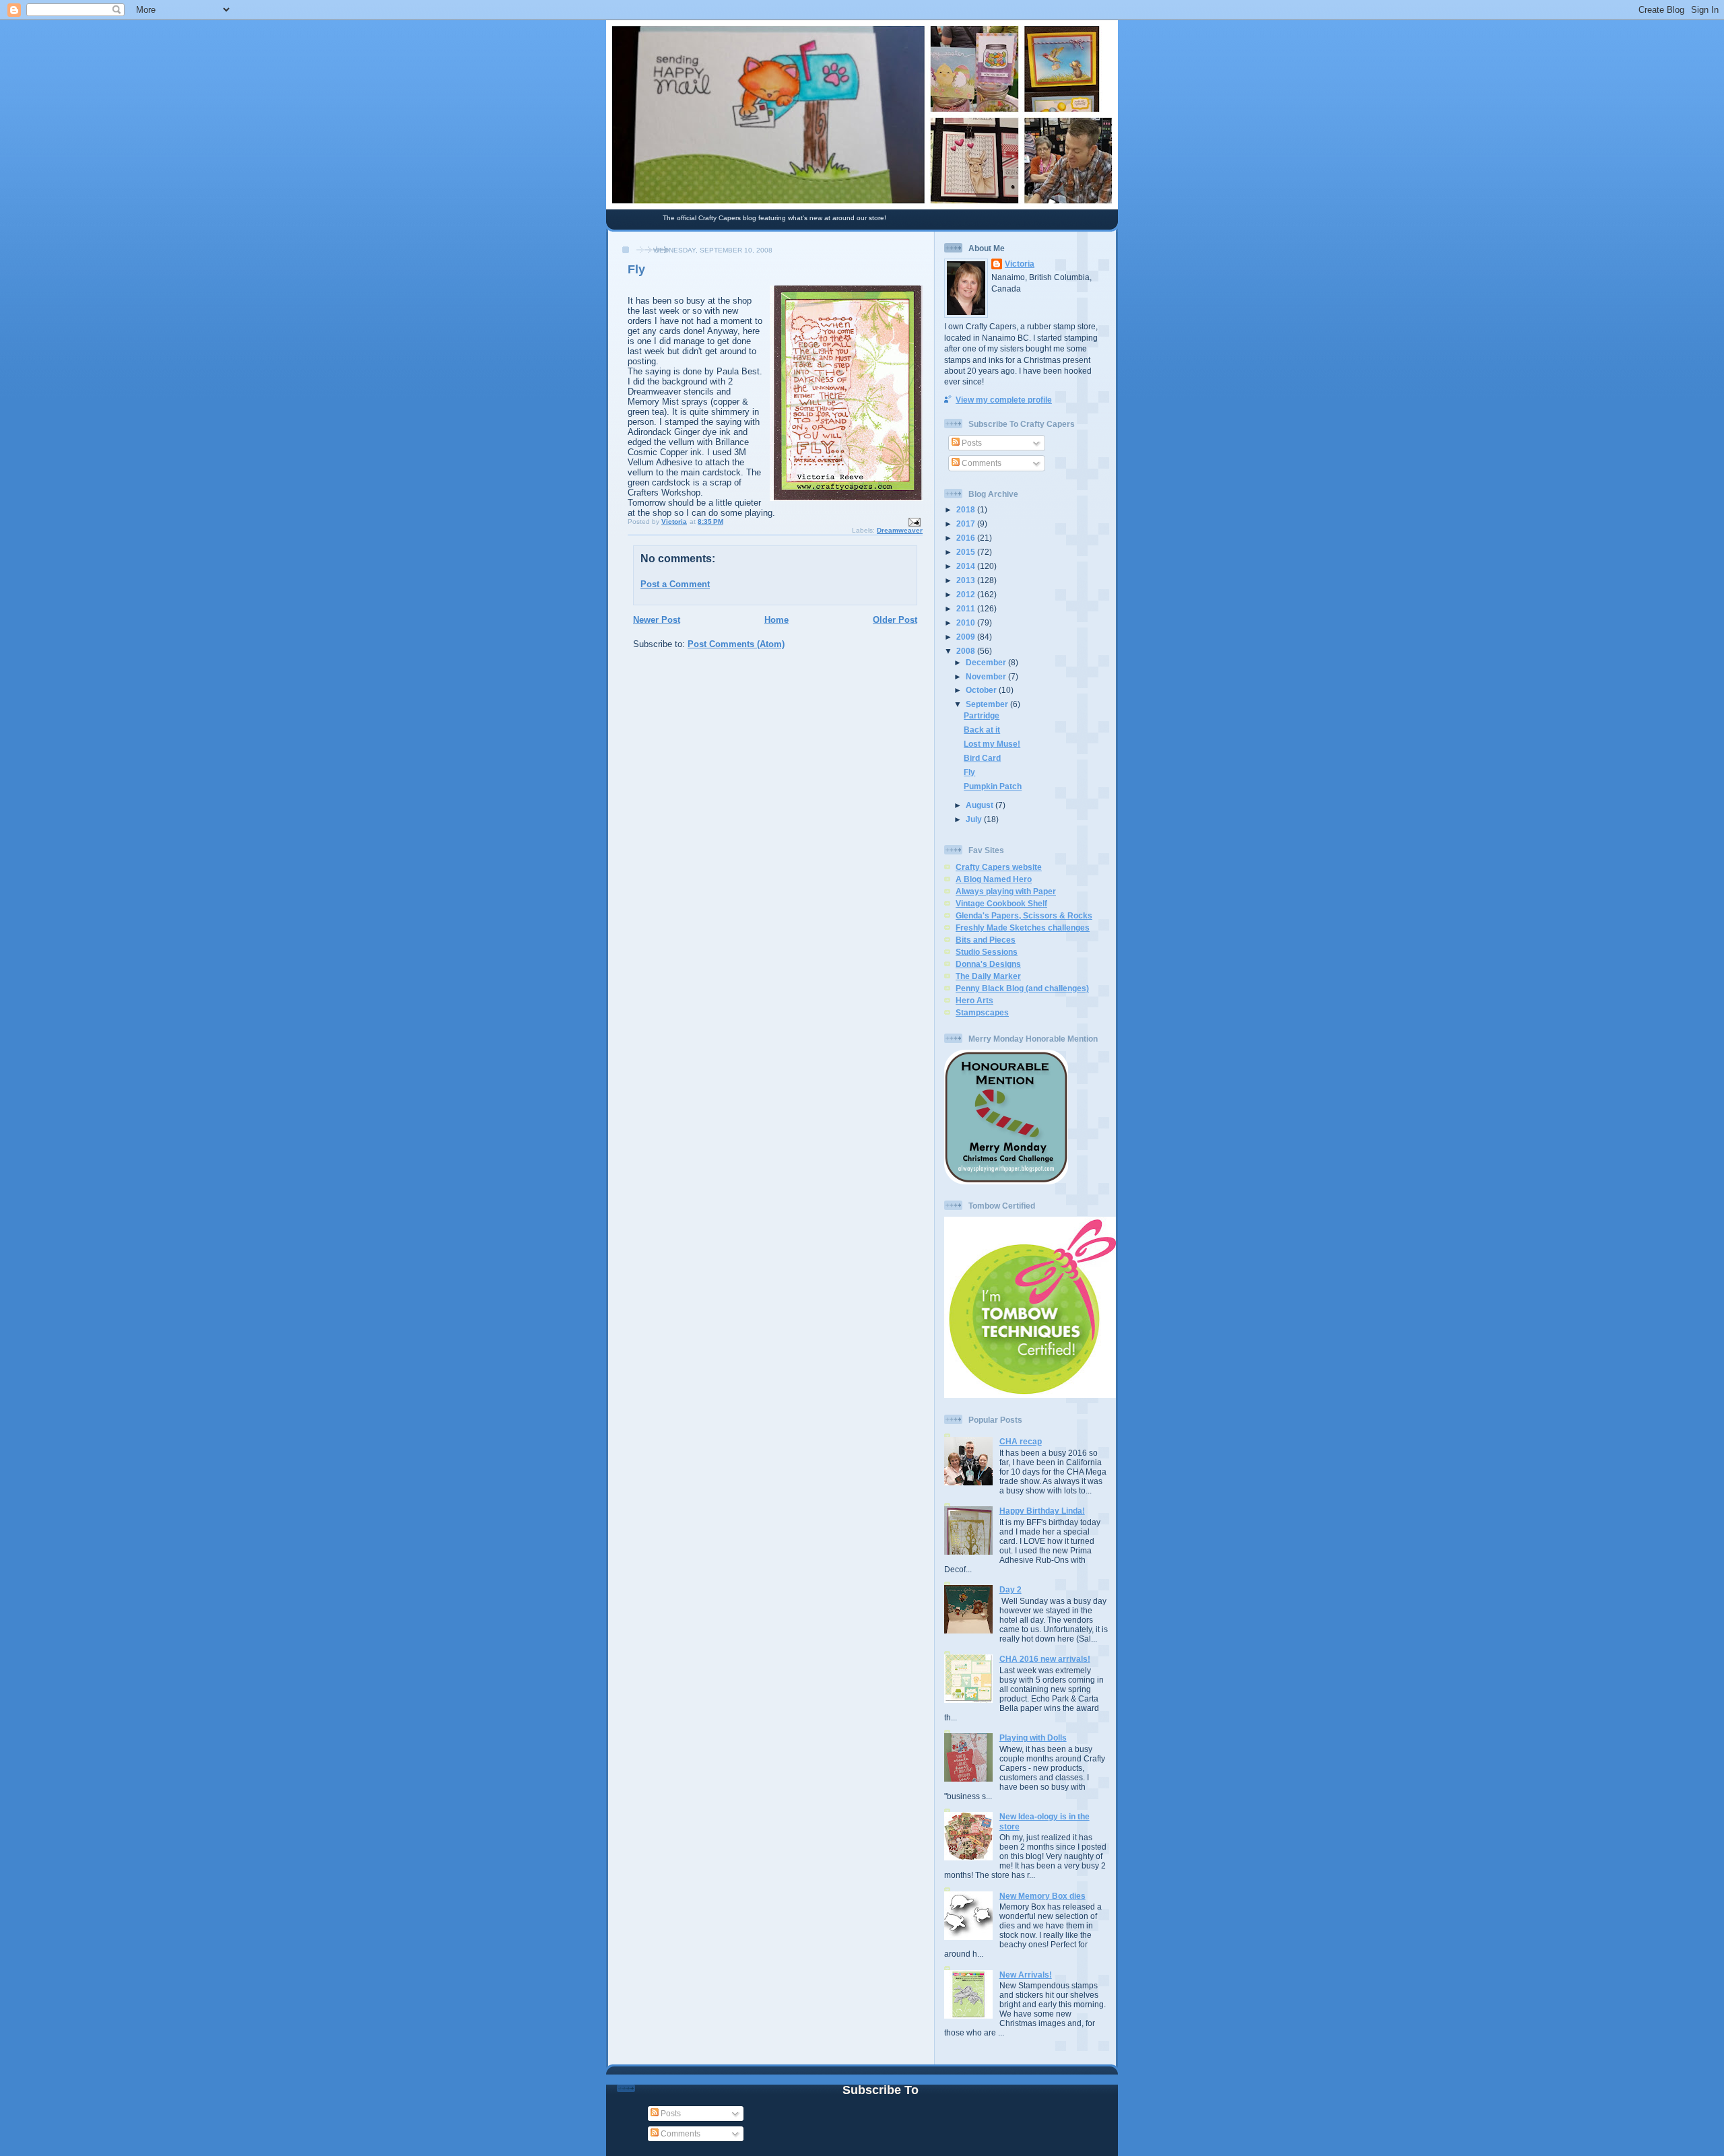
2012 (967, 594)
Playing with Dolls (1033, 1738)
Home (776, 620)
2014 (967, 566)
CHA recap (1021, 1441)
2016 (967, 538)
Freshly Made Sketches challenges (1023, 928)
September (988, 704)
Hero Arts (974, 1000)
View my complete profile (1004, 400)
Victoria (1020, 264)
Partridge (982, 715)
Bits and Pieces (986, 940)
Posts (971, 443)
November (987, 676)
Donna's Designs (988, 964)
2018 (967, 509)
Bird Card (982, 758)
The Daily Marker (988, 976)
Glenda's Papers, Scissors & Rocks (1024, 915)
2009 (967, 637)
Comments (981, 463)
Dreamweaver (900, 530)
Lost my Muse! (992, 744)
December (987, 662)
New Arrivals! (1026, 1975)
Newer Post (657, 620)
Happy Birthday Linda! (1042, 1511)
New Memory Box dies (1042, 1896)
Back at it (982, 730)
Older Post (895, 620)
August (981, 805)
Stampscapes (982, 1012)
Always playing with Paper (1006, 891)
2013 (967, 580)
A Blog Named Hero (994, 879)
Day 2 (1010, 1589)
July (975, 819)
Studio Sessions (987, 952)
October (982, 690)
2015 (967, 552)
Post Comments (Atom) (736, 644)
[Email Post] (914, 521)
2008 (967, 651)
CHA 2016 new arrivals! (1045, 1659)
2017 (967, 524)
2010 (967, 622)
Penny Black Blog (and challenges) (1022, 988)
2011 (967, 608)
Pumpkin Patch (993, 786)
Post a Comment (675, 584)
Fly (969, 772)
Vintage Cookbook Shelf (1001, 903)
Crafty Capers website (999, 867)
